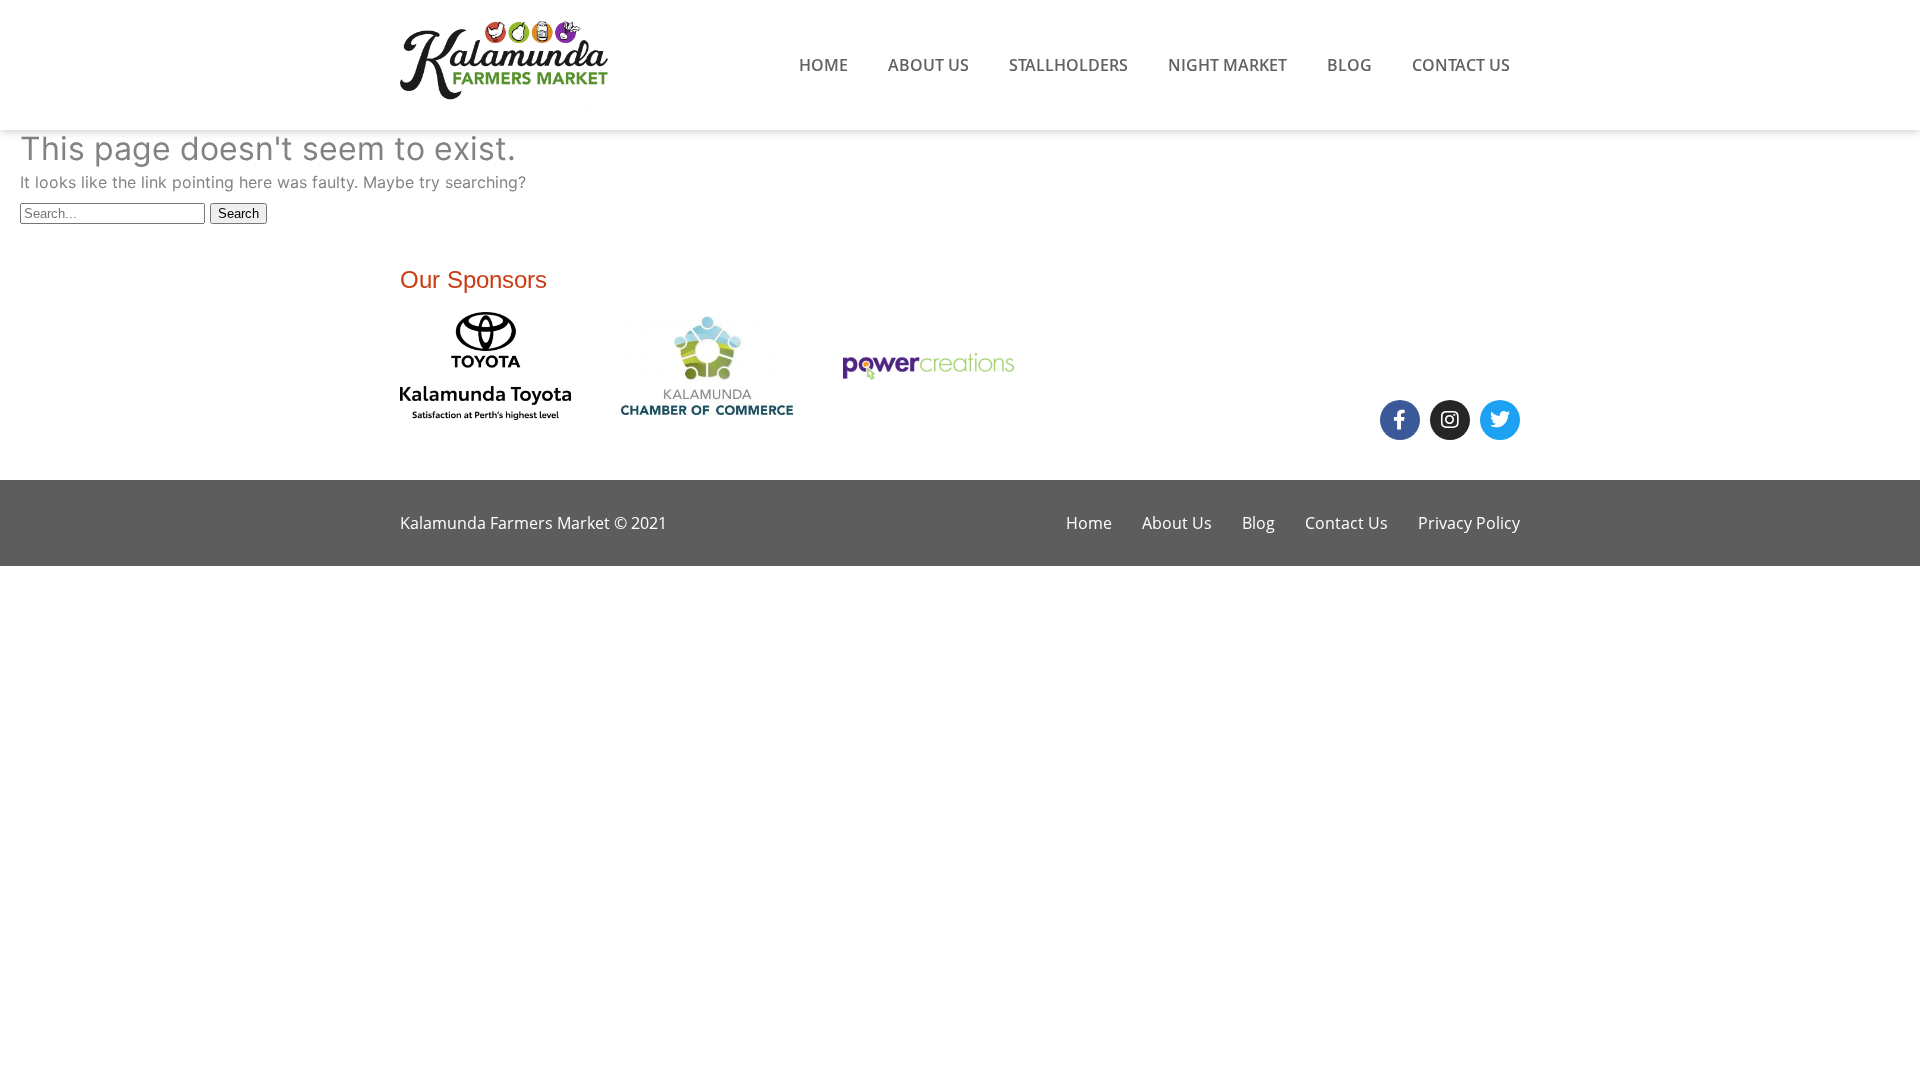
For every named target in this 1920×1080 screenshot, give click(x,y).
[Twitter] (1500, 420)
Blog (1349, 65)
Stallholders (1068, 65)
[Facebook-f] (1400, 420)
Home (823, 65)
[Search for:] (115, 212)
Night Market (1227, 65)
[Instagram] (1450, 420)
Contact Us (1461, 65)
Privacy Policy (1469, 523)
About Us (928, 65)
